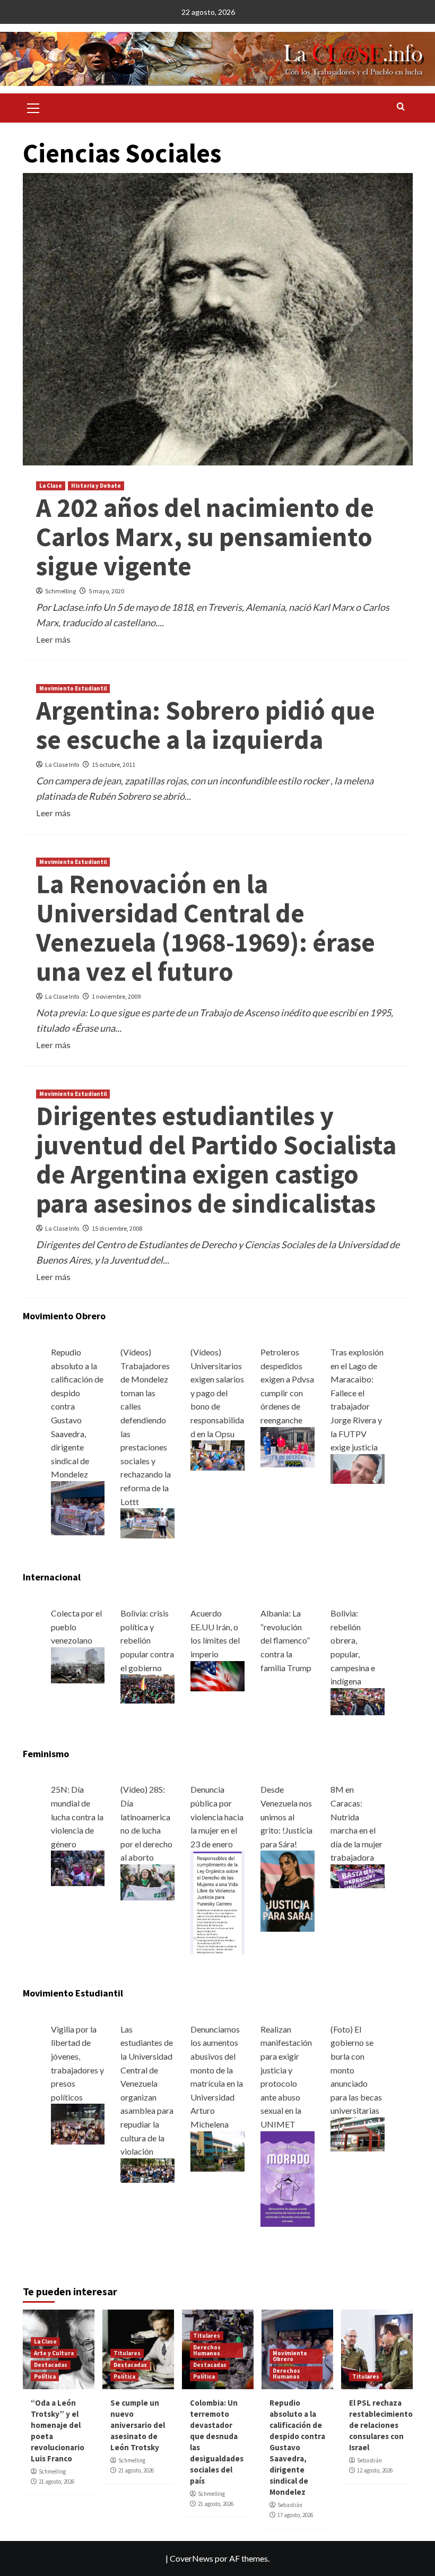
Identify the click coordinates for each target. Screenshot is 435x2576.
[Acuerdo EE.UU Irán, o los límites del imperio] (217, 1675)
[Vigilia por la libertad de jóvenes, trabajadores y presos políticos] (78, 2123)
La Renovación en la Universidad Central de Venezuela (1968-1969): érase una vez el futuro (206, 928)
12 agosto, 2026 (375, 2470)
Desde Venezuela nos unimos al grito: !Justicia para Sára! (286, 1816)
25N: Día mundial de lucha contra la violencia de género (77, 1816)
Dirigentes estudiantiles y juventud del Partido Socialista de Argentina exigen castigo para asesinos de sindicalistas (216, 1160)
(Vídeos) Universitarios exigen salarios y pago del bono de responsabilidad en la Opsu (217, 1393)
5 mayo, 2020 (106, 591)
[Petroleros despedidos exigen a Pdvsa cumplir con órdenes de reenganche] (288, 1446)
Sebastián (290, 2505)
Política (45, 2376)
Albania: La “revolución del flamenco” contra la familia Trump (286, 1640)
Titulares (127, 2353)
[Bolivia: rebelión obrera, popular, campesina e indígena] (358, 1700)
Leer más (53, 639)
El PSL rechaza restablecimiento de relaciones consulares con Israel (381, 2425)
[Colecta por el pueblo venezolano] (78, 1664)
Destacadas (51, 2365)
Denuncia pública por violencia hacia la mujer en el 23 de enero (217, 1816)
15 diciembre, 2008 (117, 1228)
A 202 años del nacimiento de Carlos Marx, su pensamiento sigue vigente (205, 537)
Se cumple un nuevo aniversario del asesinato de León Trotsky (138, 2425)
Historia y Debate (96, 486)
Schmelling (60, 591)
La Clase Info (62, 764)
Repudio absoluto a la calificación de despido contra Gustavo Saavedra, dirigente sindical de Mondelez (297, 2447)
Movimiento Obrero (290, 2356)
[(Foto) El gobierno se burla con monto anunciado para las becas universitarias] (358, 2133)
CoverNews (192, 2558)
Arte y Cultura (54, 2353)
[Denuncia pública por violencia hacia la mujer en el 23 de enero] (217, 1901)
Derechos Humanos (207, 2350)
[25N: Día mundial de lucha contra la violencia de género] (78, 1867)
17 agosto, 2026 (295, 2515)
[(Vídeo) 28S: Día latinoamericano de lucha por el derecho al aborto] (147, 1881)
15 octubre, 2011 (114, 764)
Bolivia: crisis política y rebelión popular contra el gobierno (147, 1640)
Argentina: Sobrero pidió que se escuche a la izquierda (206, 725)
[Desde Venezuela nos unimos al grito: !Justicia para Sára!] (288, 1890)
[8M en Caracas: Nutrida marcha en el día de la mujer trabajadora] (358, 1875)
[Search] (401, 107)
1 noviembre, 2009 (116, 996)
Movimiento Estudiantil (73, 688)
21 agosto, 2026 (56, 2482)
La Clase (51, 486)
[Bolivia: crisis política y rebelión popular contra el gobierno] (147, 1688)
